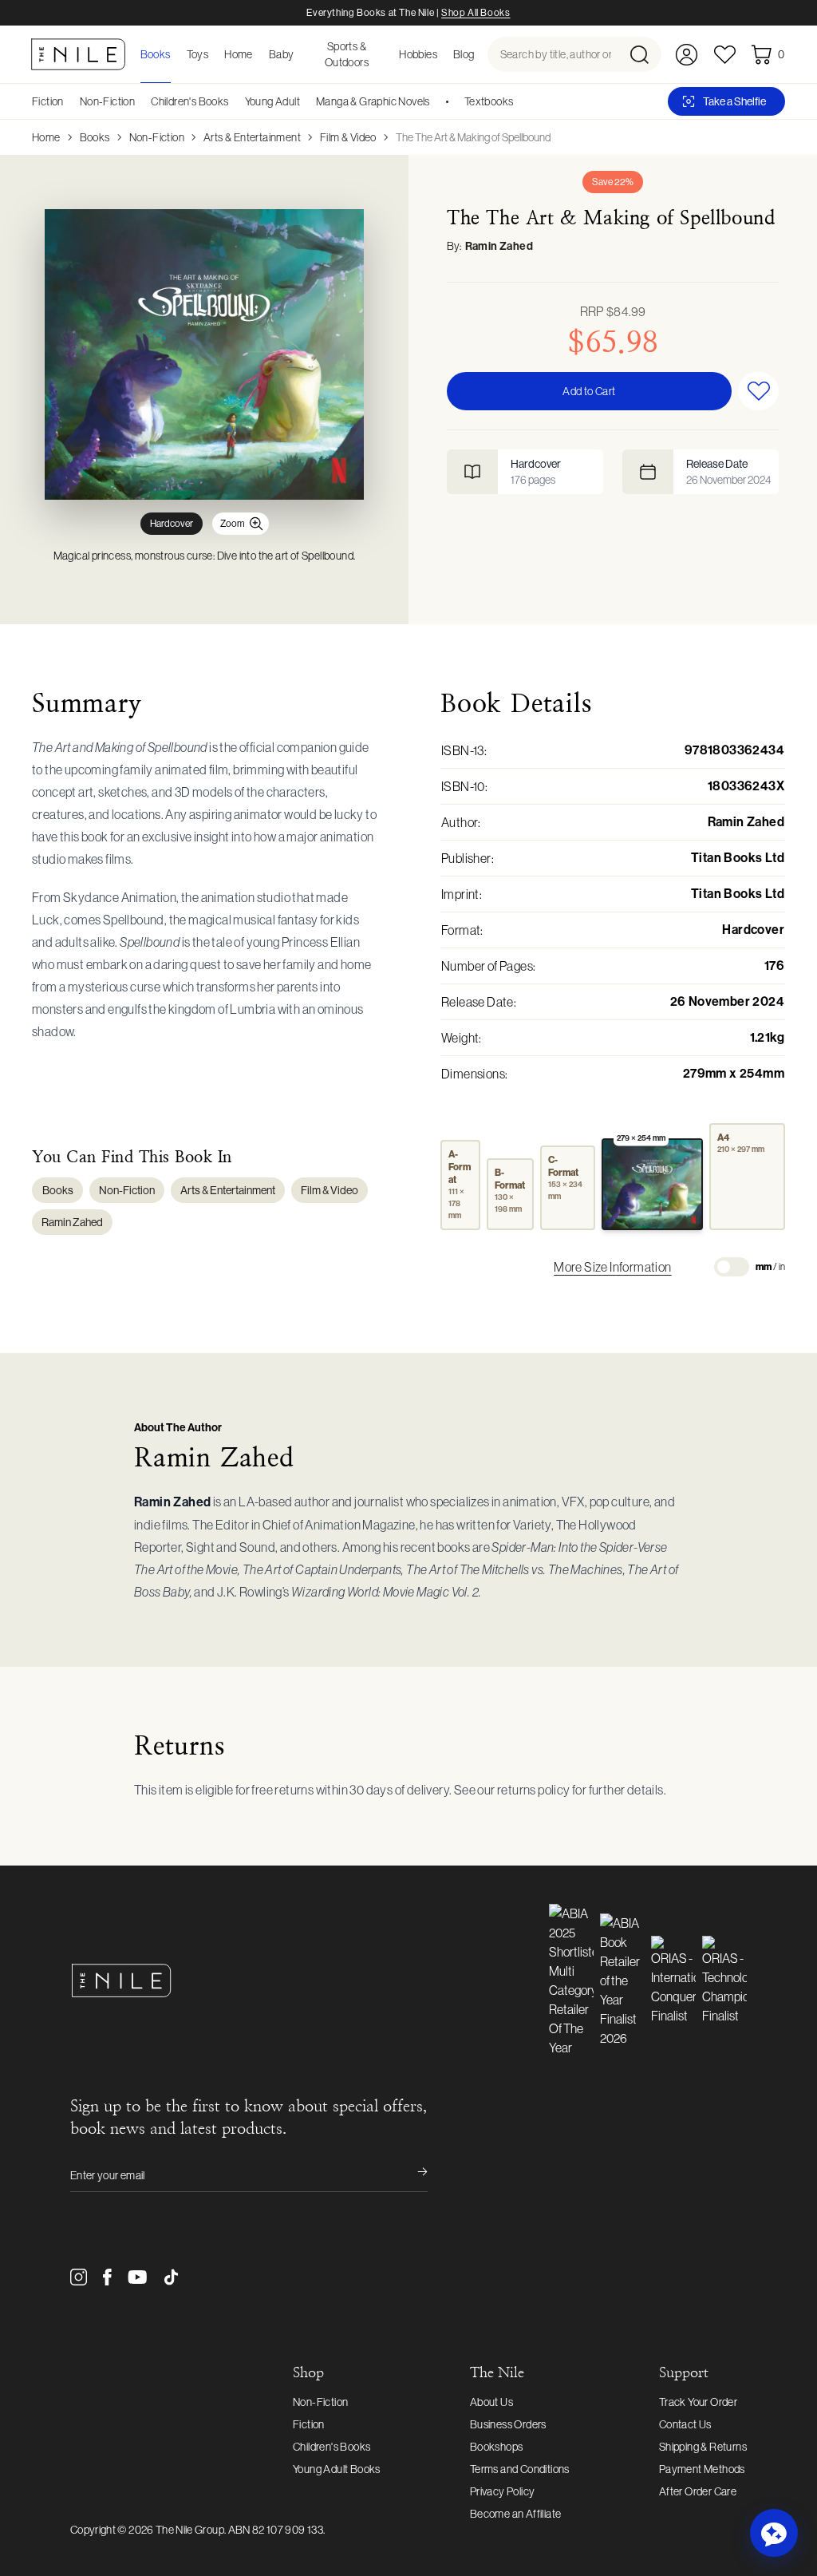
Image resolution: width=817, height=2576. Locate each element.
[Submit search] (644, 54)
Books (95, 137)
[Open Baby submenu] (299, 54)
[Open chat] (774, 2533)
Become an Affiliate (516, 2514)
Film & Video (348, 137)
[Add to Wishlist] (758, 391)
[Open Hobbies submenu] (442, 54)
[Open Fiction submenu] (69, 101)
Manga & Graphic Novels (373, 101)
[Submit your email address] (412, 2175)
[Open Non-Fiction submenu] (140, 101)
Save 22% (613, 182)
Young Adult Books (337, 2469)
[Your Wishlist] (725, 55)
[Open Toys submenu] (213, 54)
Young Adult (272, 101)
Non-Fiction (107, 101)
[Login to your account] (687, 55)
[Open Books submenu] (176, 54)
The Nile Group (190, 2530)
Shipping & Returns (703, 2447)
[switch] (732, 1267)
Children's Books (189, 101)
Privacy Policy (503, 2491)
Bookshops (497, 2447)
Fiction (48, 101)
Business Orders (508, 2424)
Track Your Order (698, 2402)
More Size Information (612, 1267)
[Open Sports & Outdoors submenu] (388, 54)
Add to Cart (589, 391)
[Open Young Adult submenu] (306, 101)
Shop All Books (476, 13)
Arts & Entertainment (252, 137)
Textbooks (489, 101)
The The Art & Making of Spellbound (473, 137)
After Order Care (698, 2491)
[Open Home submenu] (258, 54)
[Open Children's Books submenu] (235, 101)
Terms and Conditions (520, 2469)
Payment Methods (702, 2469)
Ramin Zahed (499, 246)
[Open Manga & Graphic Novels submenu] (436, 101)
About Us (491, 2402)
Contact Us (685, 2424)
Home (46, 137)
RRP (613, 311)
